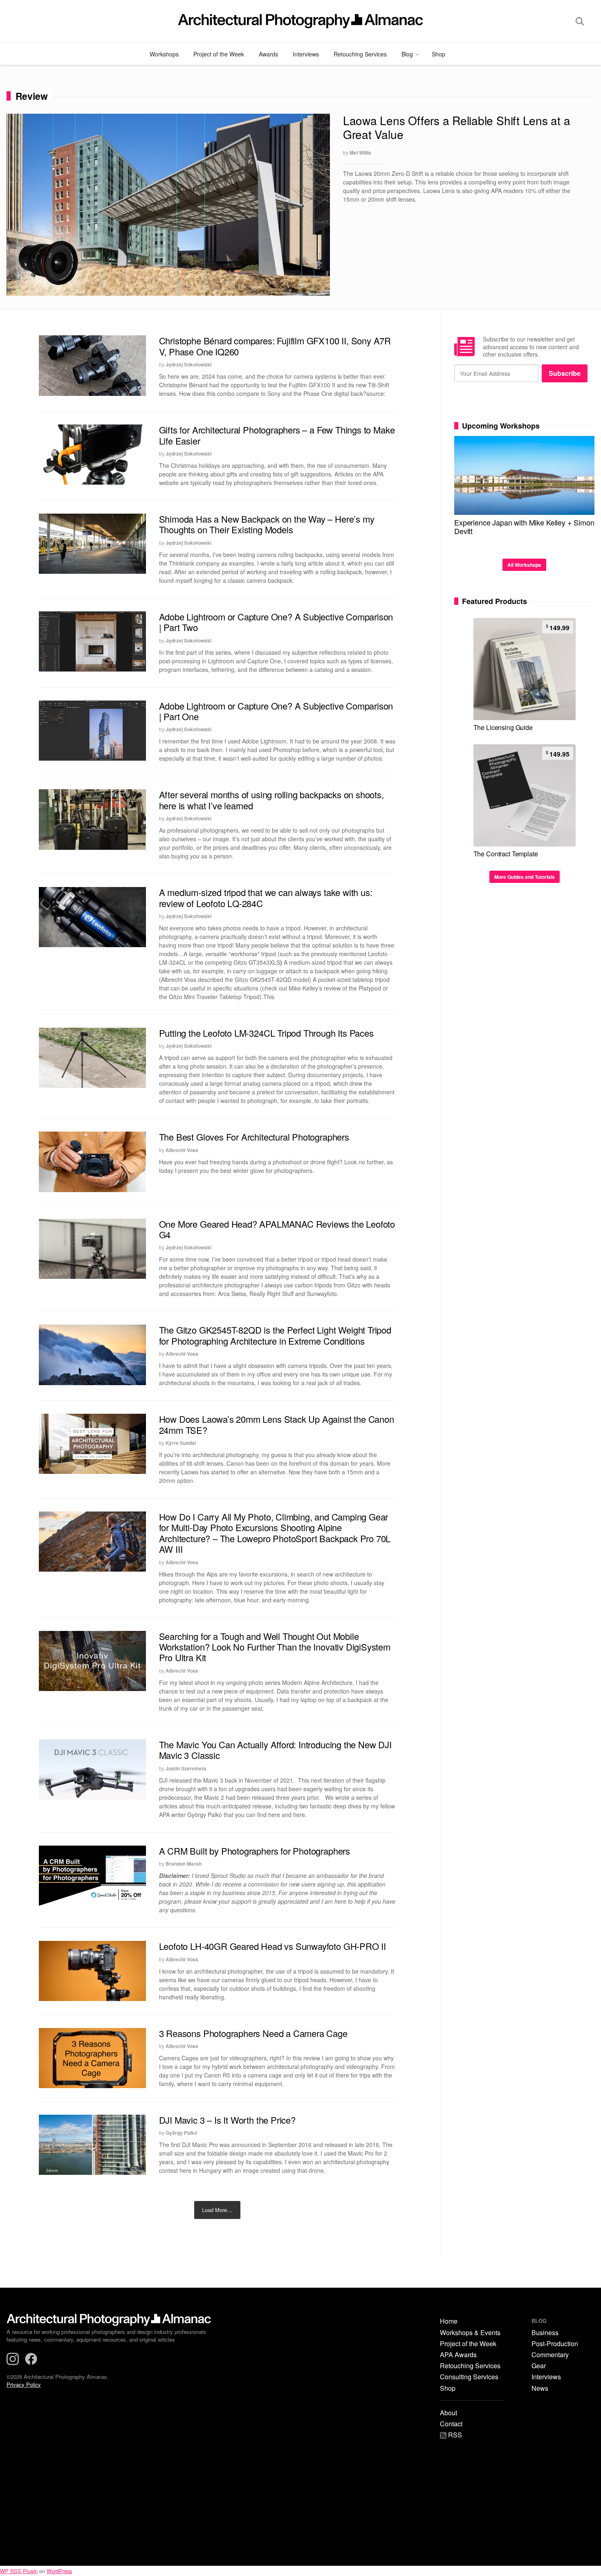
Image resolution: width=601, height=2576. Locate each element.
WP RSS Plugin (19, 2571)
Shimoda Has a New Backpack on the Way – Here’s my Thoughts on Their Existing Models (267, 524)
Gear (539, 2366)
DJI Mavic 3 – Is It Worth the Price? (227, 2120)
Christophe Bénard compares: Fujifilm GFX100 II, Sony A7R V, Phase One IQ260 (275, 346)
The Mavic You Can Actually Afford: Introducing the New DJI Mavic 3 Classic (275, 1750)
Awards (268, 54)
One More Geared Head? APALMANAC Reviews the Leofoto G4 (277, 1229)
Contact (451, 2424)
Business (545, 2333)
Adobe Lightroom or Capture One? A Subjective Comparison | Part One (276, 711)
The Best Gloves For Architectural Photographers (254, 1137)
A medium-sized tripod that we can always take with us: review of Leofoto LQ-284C (266, 897)
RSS (454, 2436)
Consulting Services (469, 2377)
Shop (438, 54)
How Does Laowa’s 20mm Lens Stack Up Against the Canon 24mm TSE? (277, 1424)
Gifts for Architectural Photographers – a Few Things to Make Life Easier (277, 435)
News (540, 2388)
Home (449, 2321)
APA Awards (458, 2355)
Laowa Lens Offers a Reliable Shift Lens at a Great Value (457, 127)
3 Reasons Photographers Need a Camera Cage (253, 2033)
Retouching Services (360, 54)
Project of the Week (219, 54)
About (449, 2413)
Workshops (164, 54)
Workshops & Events (470, 2333)
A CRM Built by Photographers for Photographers (255, 1851)
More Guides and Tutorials (525, 877)
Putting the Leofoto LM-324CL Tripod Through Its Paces (266, 1033)
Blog (407, 54)
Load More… (217, 2210)
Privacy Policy (24, 2384)
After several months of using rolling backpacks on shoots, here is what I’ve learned (271, 800)
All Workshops (524, 565)
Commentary (550, 2355)
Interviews (306, 54)
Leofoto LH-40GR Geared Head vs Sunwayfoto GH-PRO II (272, 1946)
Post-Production (555, 2344)
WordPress (59, 2571)
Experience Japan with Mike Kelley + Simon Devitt (524, 527)
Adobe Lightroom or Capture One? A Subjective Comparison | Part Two (276, 622)
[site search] (580, 21)
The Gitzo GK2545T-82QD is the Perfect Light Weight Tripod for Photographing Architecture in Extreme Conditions (275, 1335)
